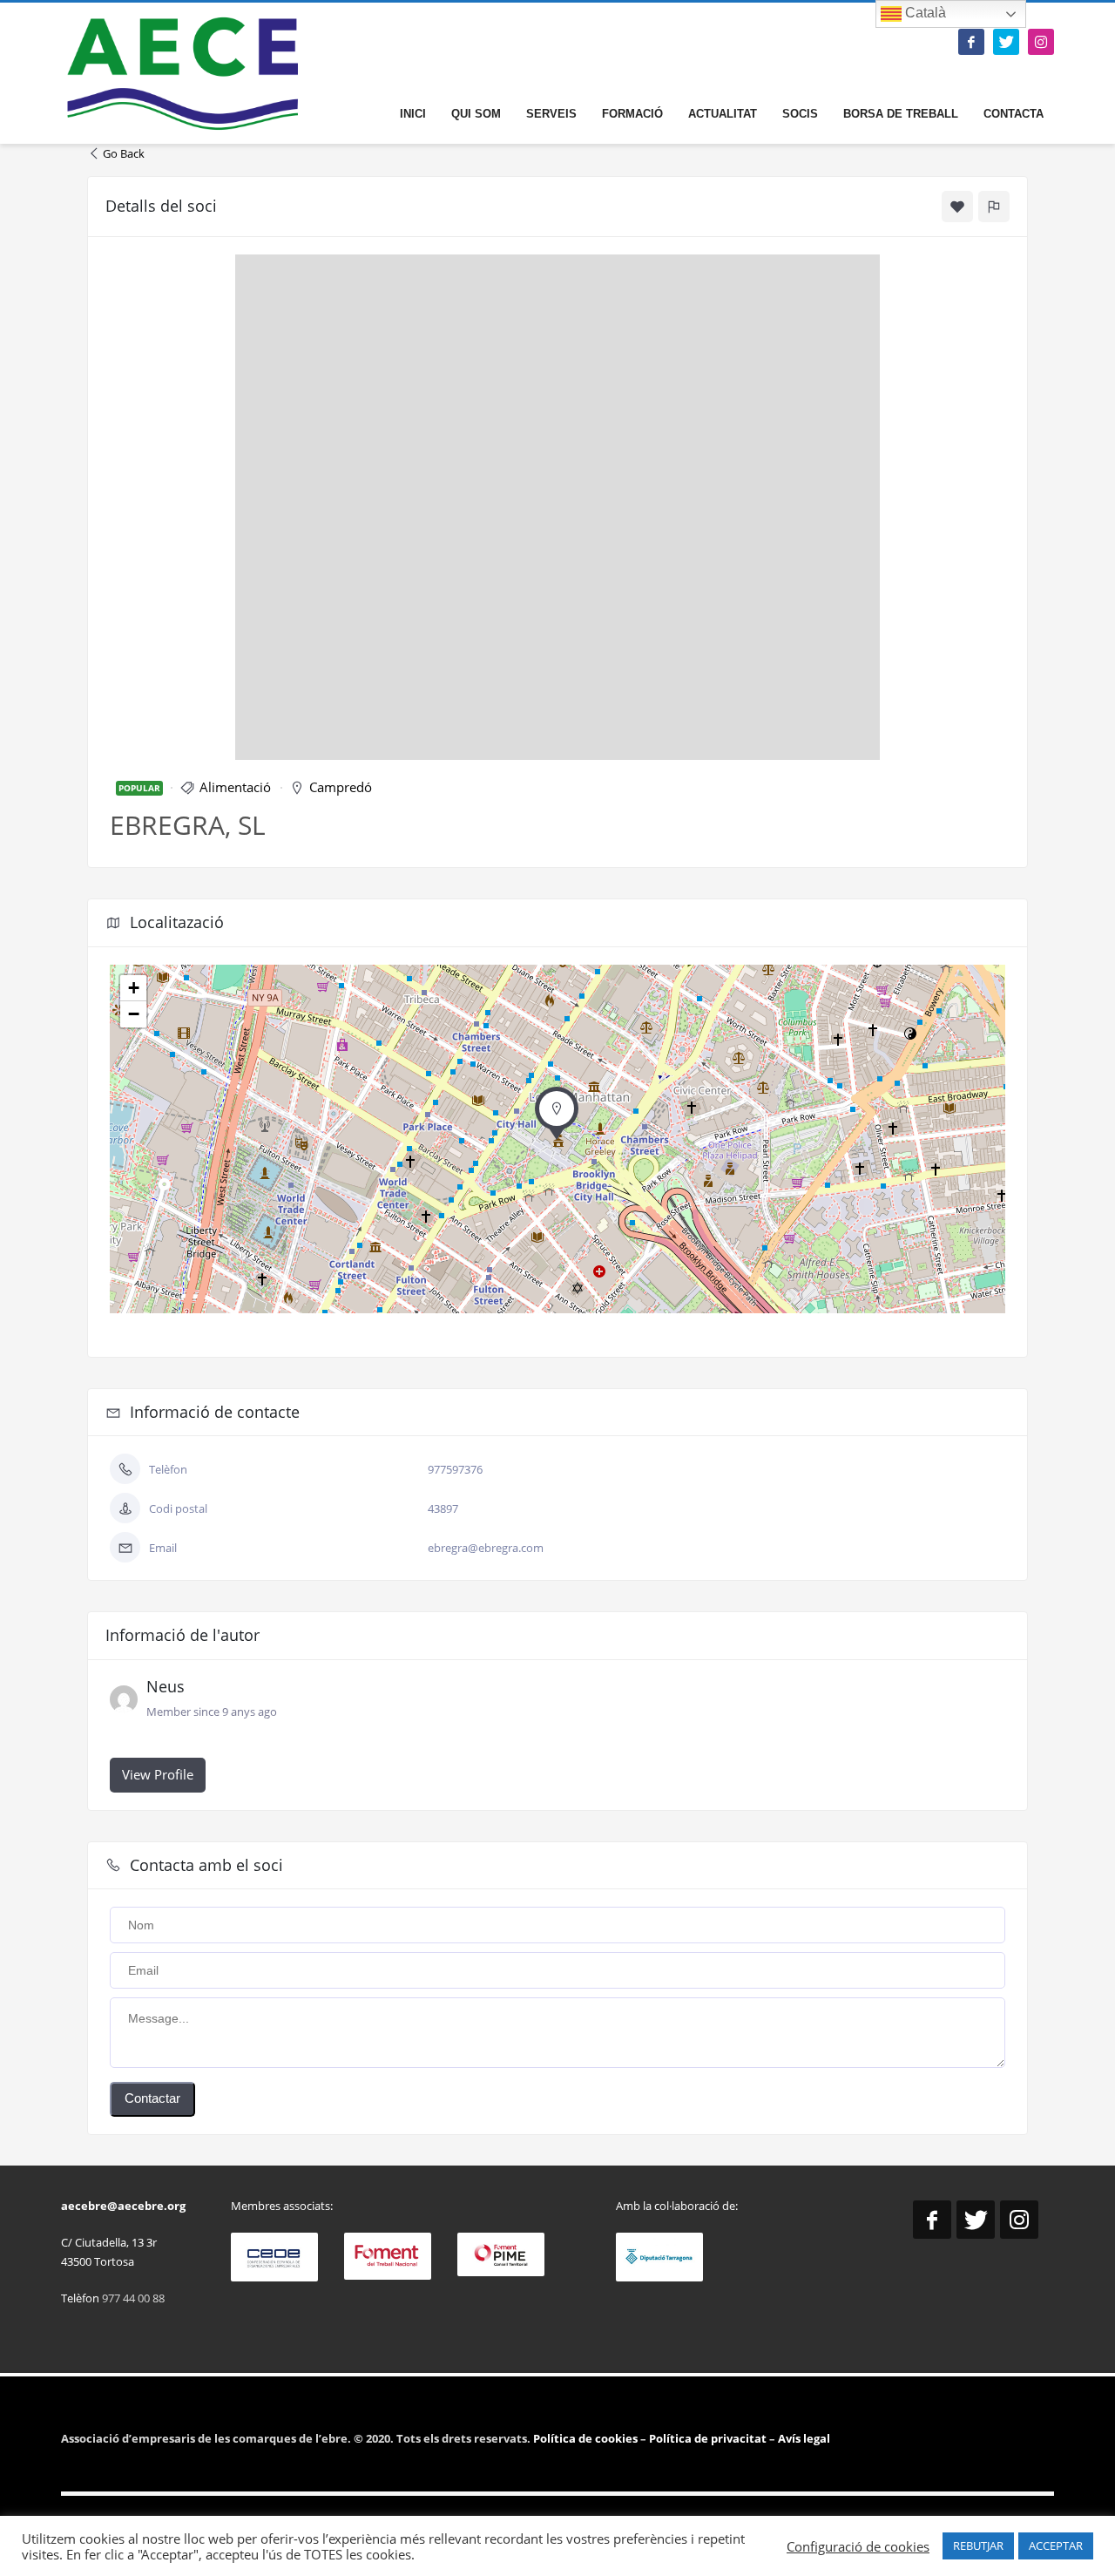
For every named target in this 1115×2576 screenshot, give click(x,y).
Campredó (341, 787)
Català (924, 13)
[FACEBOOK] (971, 42)
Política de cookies (587, 2438)
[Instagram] (1041, 42)
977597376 (455, 1469)
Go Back (124, 153)
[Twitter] (1006, 42)
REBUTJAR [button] (978, 2545)
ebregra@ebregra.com (486, 1548)
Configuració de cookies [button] (858, 2546)
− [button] (134, 1014)
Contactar (152, 2098)
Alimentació (235, 787)
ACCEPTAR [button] (1056, 2545)
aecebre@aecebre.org (123, 2206)
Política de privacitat (706, 2438)
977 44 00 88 (133, 2298)
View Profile (158, 1774)
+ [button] (134, 988)
